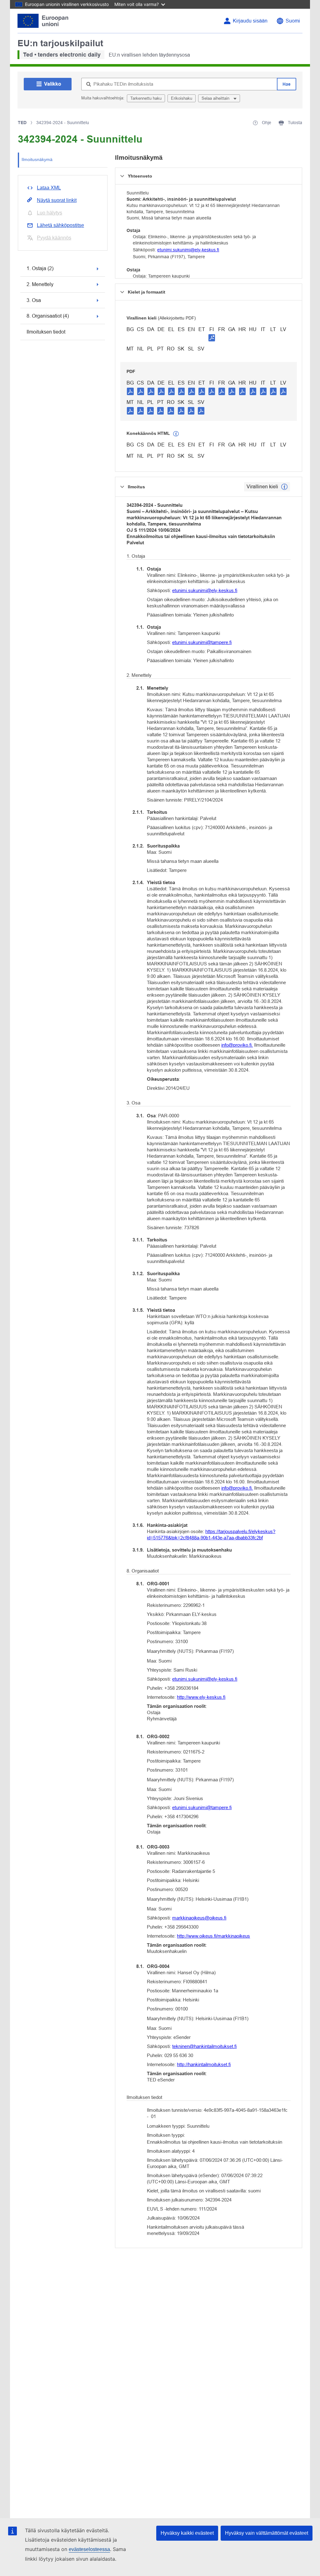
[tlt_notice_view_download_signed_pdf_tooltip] (212, 338)
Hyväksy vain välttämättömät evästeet (267, 2533)
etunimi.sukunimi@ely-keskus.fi (188, 250)
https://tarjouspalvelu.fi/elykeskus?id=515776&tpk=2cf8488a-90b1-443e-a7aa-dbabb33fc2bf (211, 1535)
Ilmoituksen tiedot (46, 332)
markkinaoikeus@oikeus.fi (199, 1918)
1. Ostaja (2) (40, 268)
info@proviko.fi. (237, 1045)
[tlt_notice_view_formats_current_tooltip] (284, 487)
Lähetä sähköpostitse (60, 225)
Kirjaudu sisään (250, 21)
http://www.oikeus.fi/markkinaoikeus (213, 1936)
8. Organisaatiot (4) (48, 316)
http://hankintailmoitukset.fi (204, 2064)
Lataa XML (49, 188)
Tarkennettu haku (146, 98)
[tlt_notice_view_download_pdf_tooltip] (130, 391)
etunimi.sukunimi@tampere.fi (202, 642)
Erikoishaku (182, 98)
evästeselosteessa (89, 2549)
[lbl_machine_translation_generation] (176, 434)
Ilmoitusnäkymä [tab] (37, 159)
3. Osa (34, 300)
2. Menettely (40, 284)
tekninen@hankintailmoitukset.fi (204, 2046)
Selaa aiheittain (216, 98)
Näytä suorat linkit (57, 200)
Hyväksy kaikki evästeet (187, 2533)
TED (22, 123)
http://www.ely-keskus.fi (201, 1697)
